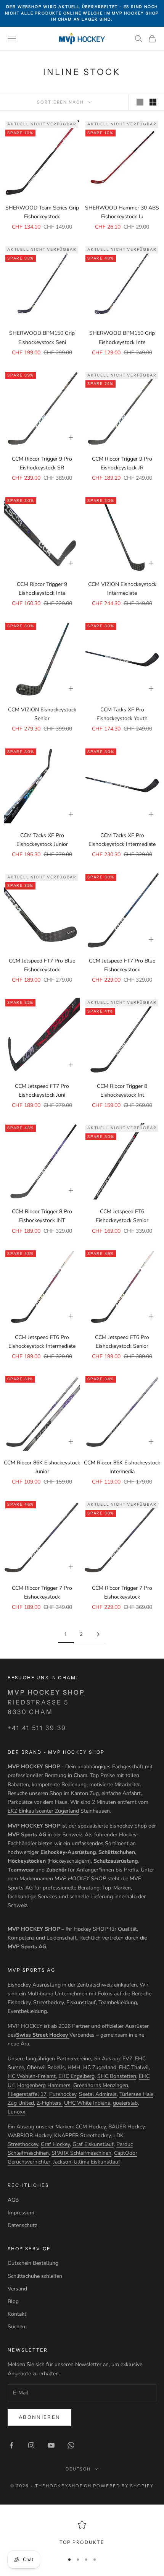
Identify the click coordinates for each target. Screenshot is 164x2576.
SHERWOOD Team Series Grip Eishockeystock (42, 212)
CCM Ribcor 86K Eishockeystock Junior (42, 1467)
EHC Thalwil (134, 2067)
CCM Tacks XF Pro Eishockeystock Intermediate (122, 840)
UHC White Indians (87, 2103)
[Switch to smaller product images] (153, 102)
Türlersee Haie (136, 2094)
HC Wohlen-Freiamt (32, 2076)
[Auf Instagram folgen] (31, 2445)
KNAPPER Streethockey (82, 2135)
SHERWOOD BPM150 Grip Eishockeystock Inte (122, 338)
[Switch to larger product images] (140, 102)
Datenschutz (22, 2225)
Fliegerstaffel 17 (27, 2094)
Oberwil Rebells (46, 2067)
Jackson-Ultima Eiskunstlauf (87, 2162)
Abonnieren (39, 2417)
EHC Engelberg (76, 2076)
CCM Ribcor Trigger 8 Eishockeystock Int (122, 1091)
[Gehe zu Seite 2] (98, 1634)
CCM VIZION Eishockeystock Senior (42, 714)
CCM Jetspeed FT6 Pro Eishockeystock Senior (122, 1342)
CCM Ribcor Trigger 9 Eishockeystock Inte (42, 589)
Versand (17, 2289)
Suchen (16, 2327)
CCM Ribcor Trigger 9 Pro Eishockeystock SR (42, 463)
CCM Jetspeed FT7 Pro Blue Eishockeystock (42, 965)
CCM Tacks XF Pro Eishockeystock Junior (42, 840)
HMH (74, 2067)
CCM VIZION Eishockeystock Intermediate (122, 589)
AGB (13, 2200)
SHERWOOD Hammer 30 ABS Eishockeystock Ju (122, 212)
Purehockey (63, 2094)
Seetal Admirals (98, 2094)
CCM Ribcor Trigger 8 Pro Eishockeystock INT (42, 1216)
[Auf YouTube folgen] (51, 2445)
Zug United (21, 2103)
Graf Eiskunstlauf (93, 2144)
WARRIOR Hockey (30, 2135)
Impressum (21, 2213)
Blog (13, 2301)
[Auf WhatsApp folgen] (71, 2445)
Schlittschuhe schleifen (35, 2276)
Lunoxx (16, 2112)
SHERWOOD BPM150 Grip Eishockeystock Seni (42, 338)
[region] (82, 2533)
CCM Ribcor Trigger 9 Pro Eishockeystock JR (122, 463)
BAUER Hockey (126, 2127)
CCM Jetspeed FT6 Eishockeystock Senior (122, 1216)
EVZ (127, 2059)
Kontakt (17, 2314)
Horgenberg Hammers (44, 2085)
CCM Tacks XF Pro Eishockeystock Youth (122, 714)
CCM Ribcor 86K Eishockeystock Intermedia (122, 1467)
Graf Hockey (55, 2144)
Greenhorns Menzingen (101, 2085)
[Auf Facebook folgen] (11, 2445)
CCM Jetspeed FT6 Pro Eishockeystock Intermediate (42, 1342)
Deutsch (78, 2469)
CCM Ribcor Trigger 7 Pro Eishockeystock (42, 1592)
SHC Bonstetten (117, 2076)
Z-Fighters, (50, 2103)
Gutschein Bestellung (33, 2263)
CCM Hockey (91, 2127)
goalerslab (125, 2103)
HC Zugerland (100, 2067)
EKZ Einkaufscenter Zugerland (43, 1811)
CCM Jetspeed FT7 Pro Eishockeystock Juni (42, 1091)
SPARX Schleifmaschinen (81, 2153)
